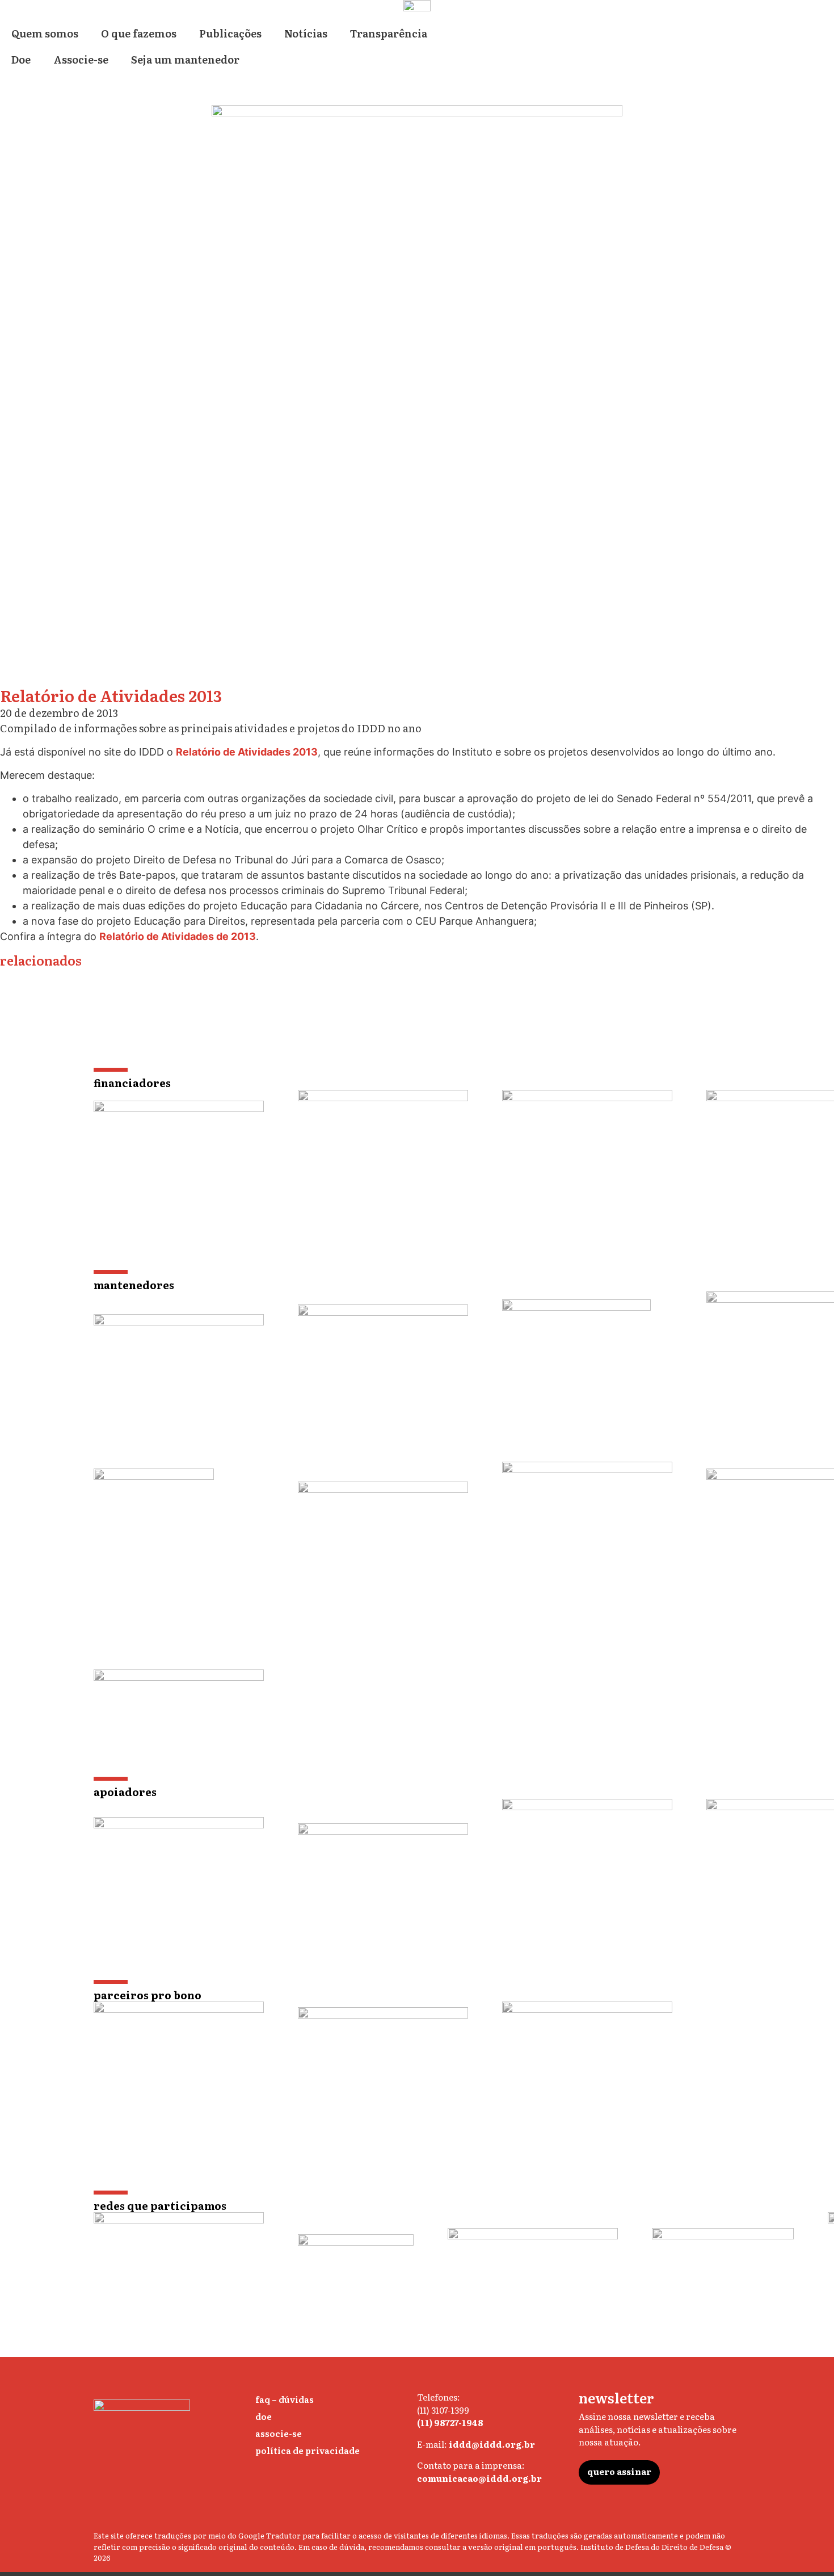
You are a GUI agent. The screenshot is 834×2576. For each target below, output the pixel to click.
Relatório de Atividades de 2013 (178, 936)
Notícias (306, 33)
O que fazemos (139, 33)
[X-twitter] (447, 2509)
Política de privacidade (308, 2450)
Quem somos (45, 33)
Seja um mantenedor (185, 59)
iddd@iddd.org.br (492, 2444)
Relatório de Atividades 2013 (247, 752)
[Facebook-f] (492, 2509)
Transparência (389, 33)
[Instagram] (424, 2509)
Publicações (230, 33)
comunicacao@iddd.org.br (479, 2478)
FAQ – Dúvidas (285, 2399)
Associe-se (81, 59)
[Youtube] (515, 2509)
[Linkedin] (469, 2509)
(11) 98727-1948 (450, 2422)
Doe (21, 59)
